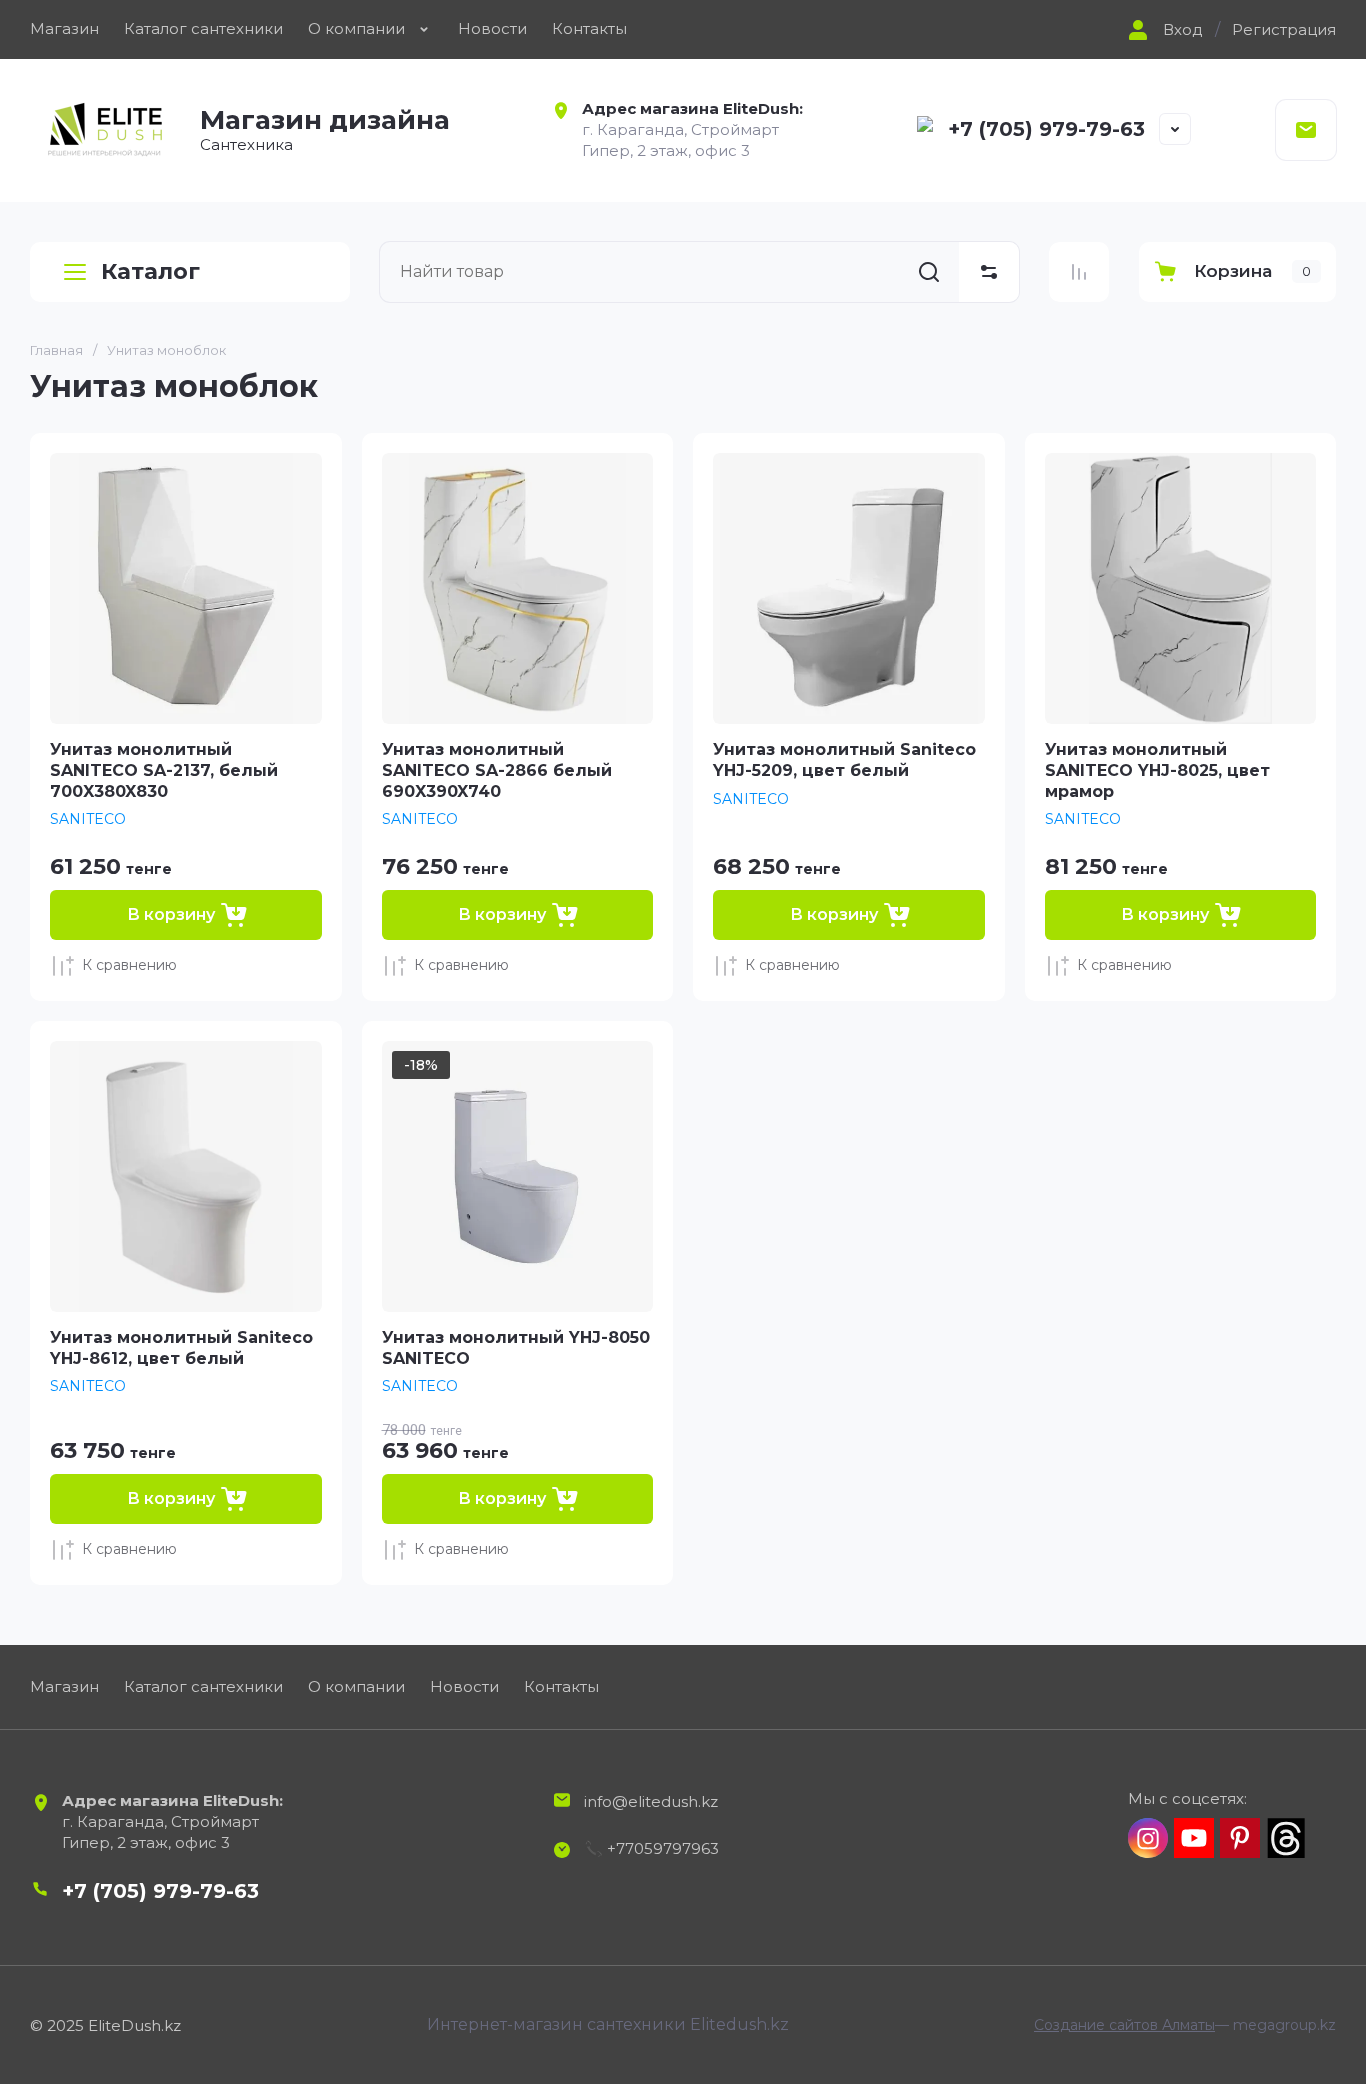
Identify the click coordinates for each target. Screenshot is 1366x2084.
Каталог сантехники (203, 28)
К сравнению (129, 965)
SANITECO (88, 819)
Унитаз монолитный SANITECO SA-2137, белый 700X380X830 (164, 770)
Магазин (64, 28)
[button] (1163, 30)
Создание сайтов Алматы (1124, 2025)
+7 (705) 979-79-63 (1046, 129)
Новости (492, 28)
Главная (56, 350)
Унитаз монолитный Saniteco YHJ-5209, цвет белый (844, 760)
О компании (356, 28)
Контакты (589, 28)
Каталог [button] (150, 271)
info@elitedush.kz (651, 1801)
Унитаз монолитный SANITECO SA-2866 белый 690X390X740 (497, 770)
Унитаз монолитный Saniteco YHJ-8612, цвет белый (181, 1348)
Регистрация (1284, 30)
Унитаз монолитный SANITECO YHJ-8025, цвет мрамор (1157, 770)
